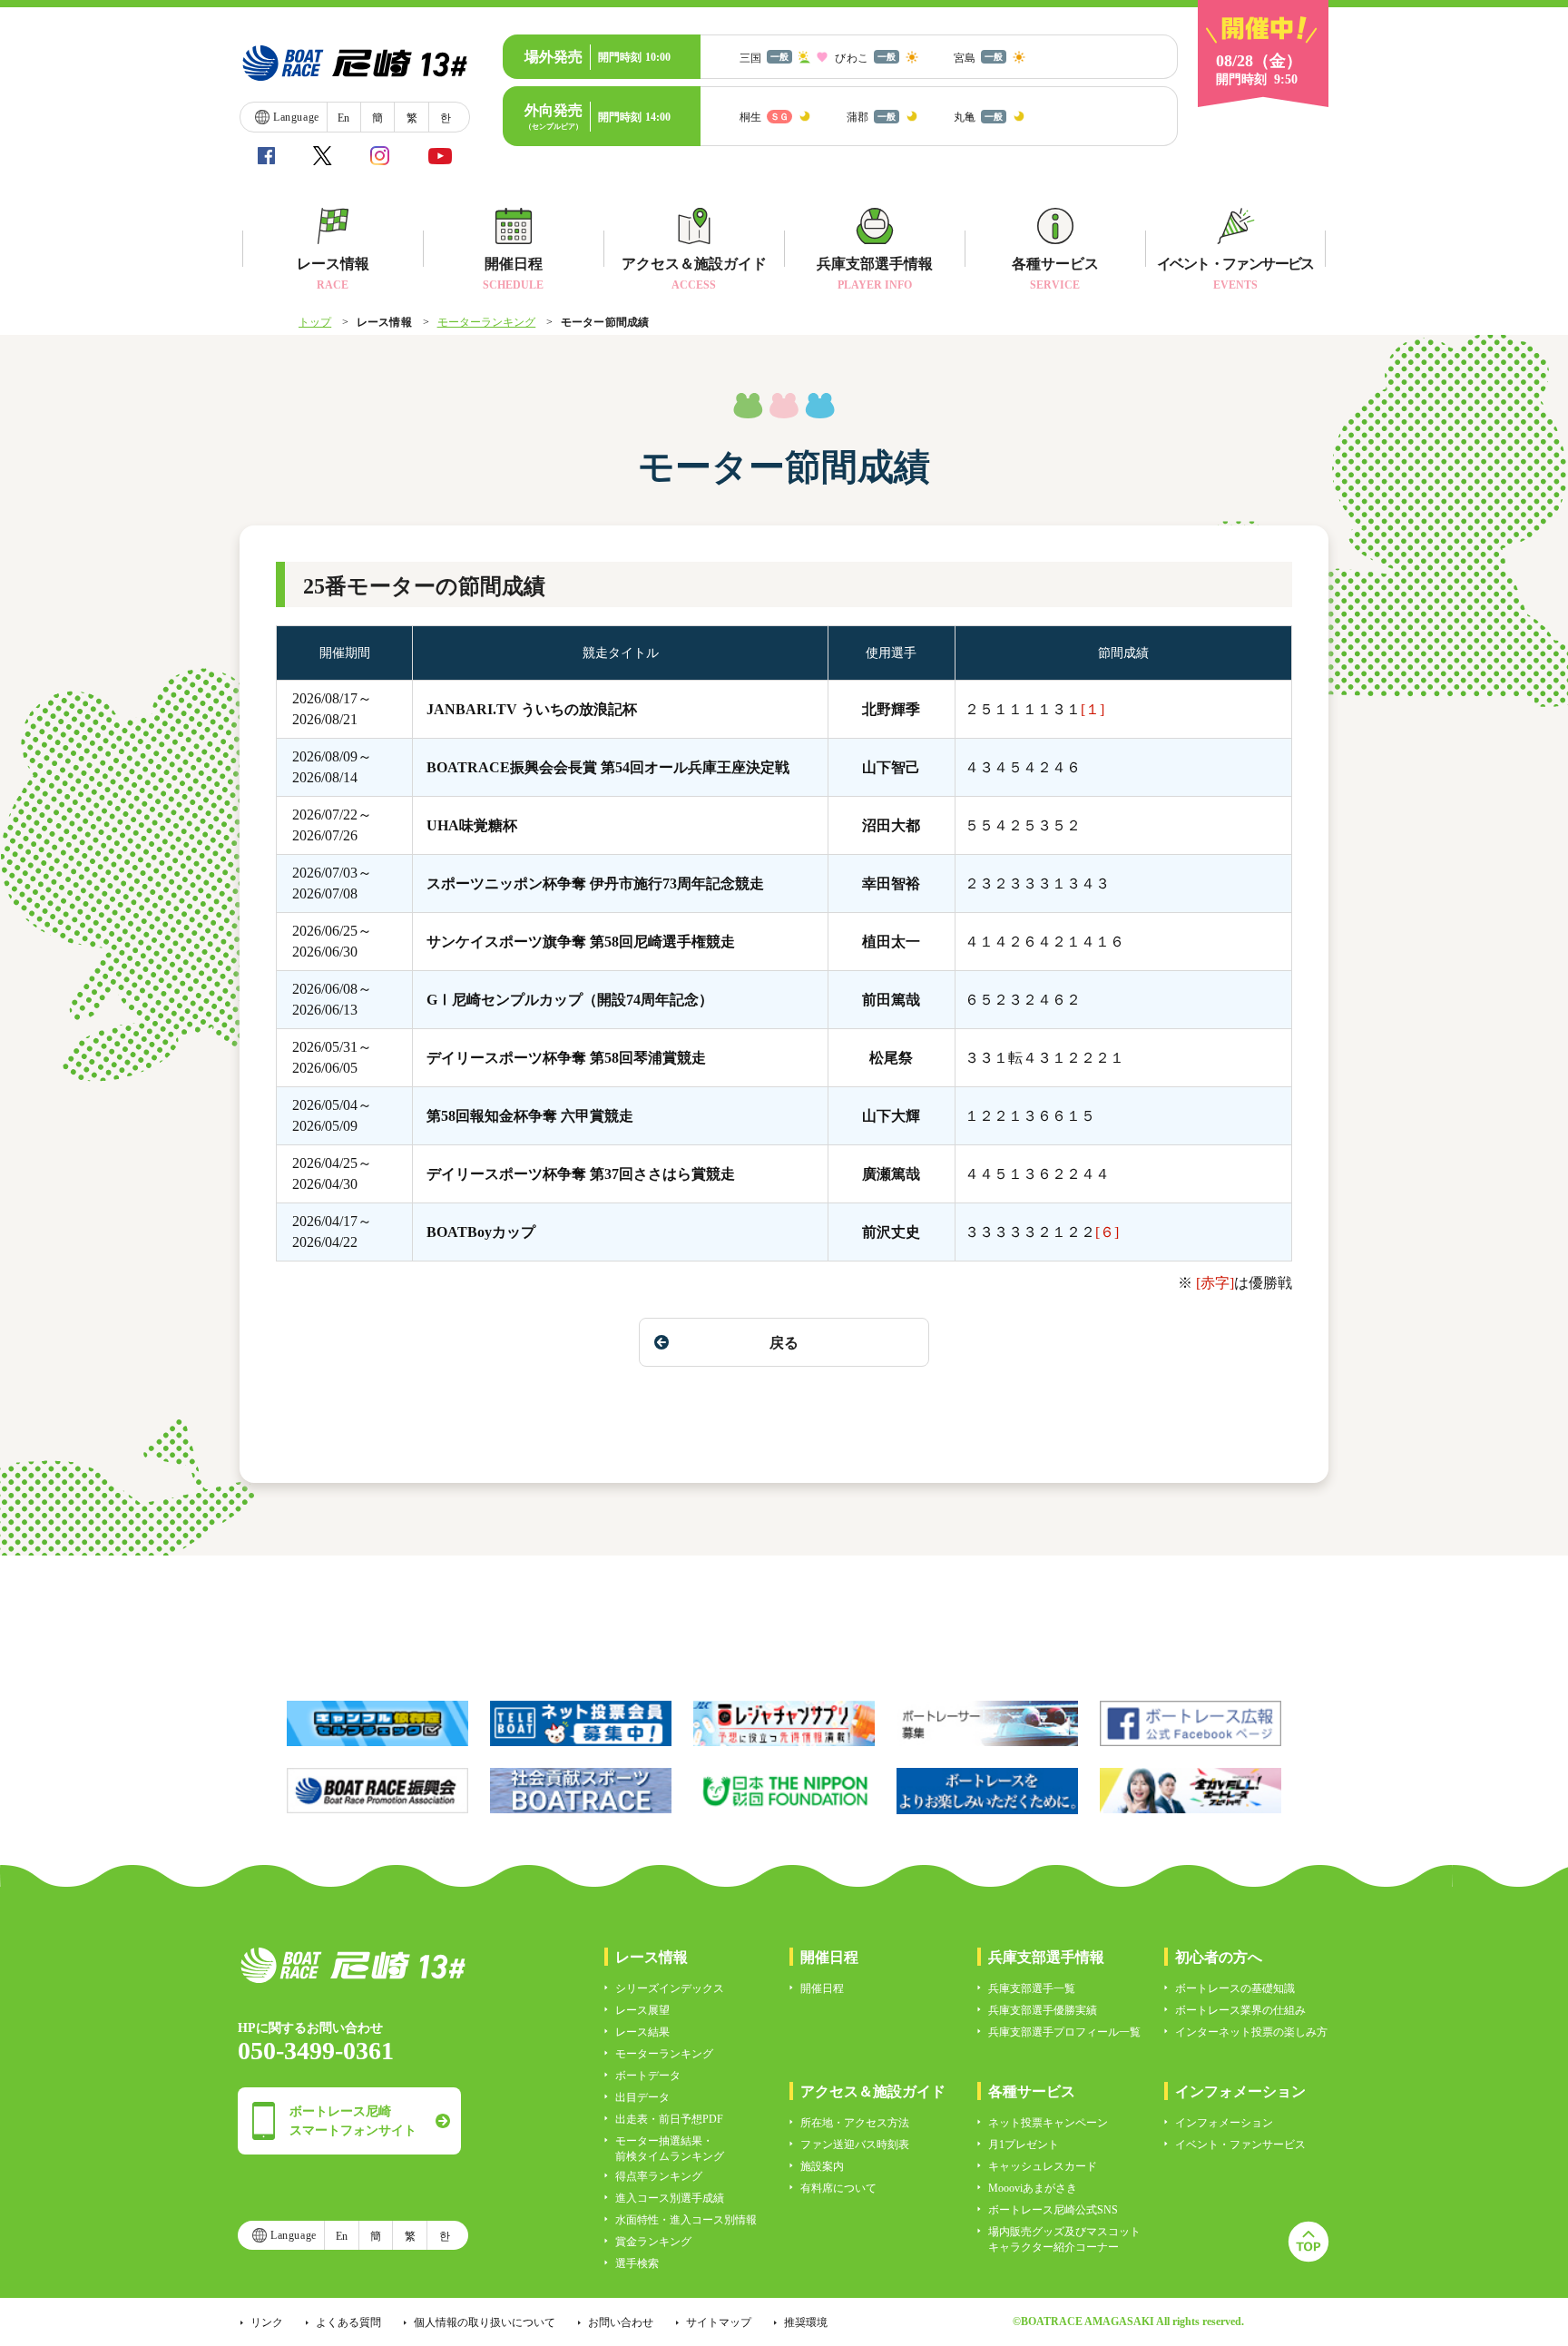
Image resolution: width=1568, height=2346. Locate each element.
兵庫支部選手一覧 (1032, 1988)
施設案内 (822, 2166)
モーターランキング (487, 322)
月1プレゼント (1024, 2145)
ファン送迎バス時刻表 (855, 2145)
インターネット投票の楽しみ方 (1251, 2032)
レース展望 (642, 2010)
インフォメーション (1224, 2123)
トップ (315, 322)
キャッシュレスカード (1043, 2166)
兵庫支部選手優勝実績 (1043, 2010)
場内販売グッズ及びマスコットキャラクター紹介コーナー (1064, 2239)
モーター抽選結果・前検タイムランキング (670, 2149)
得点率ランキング (659, 2176)
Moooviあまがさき (1033, 2188)
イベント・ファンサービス (1240, 2145)
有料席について (838, 2188)
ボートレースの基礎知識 (1235, 1988)
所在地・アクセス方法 (855, 2123)
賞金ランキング (653, 2242)
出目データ (642, 2097)
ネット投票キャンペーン (1048, 2123)
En (343, 118)
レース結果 (642, 2032)
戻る (784, 1343)
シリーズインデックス (670, 1988)
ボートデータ (648, 2076)
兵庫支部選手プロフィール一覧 (1064, 2032)
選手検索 (637, 2263)
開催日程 (822, 1988)
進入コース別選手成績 (670, 2198)
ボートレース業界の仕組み (1240, 2010)
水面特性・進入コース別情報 (686, 2220)
